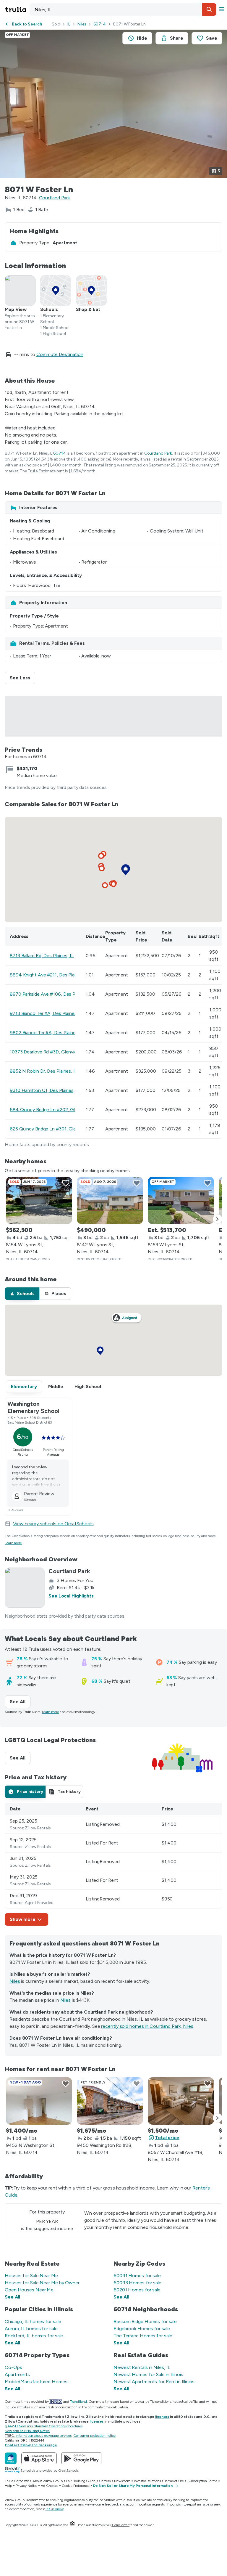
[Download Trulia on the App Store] (39, 2458)
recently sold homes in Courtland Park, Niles (147, 2026)
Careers (105, 2481)
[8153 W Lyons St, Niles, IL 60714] (181, 1200)
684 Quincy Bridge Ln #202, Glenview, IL (53, 1110)
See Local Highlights (71, 1596)
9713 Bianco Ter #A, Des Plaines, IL (47, 1013)
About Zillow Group (47, 2481)
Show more (23, 1919)
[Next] (218, 1219)
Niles (82, 24)
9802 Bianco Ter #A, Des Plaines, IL (47, 1033)
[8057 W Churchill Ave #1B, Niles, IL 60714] (181, 2101)
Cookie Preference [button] (76, 2486)
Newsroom (122, 2481)
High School (88, 1386)
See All (20, 1702)
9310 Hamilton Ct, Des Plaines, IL (45, 1090)
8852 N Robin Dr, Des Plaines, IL (44, 1071)
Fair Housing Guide (81, 2481)
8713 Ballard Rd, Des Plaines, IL (42, 956)
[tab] (22, 1294)
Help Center (120, 2525)
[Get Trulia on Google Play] (81, 2458)
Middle (56, 1386)
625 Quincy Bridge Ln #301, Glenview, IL (52, 1129)
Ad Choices (50, 2486)
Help (8, 2486)
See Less (22, 678)
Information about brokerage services (43, 2436)
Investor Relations (147, 2481)
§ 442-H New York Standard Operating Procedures (43, 2426)
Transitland (78, 2402)
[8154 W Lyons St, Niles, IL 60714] (39, 1200)
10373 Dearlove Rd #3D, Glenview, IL (48, 1052)
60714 (100, 24)
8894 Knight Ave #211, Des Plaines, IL (50, 975)
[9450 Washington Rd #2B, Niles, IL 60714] (110, 2101)
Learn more (13, 1543)
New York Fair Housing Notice (27, 2431)
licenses (162, 2417)
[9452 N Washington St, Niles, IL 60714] (39, 2101)
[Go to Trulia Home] (17, 9)
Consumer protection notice (94, 2436)
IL (69, 24)
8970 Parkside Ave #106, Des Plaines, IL (52, 994)
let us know (55, 2509)
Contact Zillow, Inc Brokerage (31, 2445)
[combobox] (123, 9)
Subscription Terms (202, 2481)
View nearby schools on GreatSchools (53, 1524)
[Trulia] (11, 2458)
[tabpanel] (113, 1864)
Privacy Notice (27, 2486)
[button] (209, 9)
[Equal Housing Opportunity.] (72, 2525)
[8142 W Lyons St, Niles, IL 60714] (110, 1200)
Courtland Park (55, 198)
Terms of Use (174, 2481)
